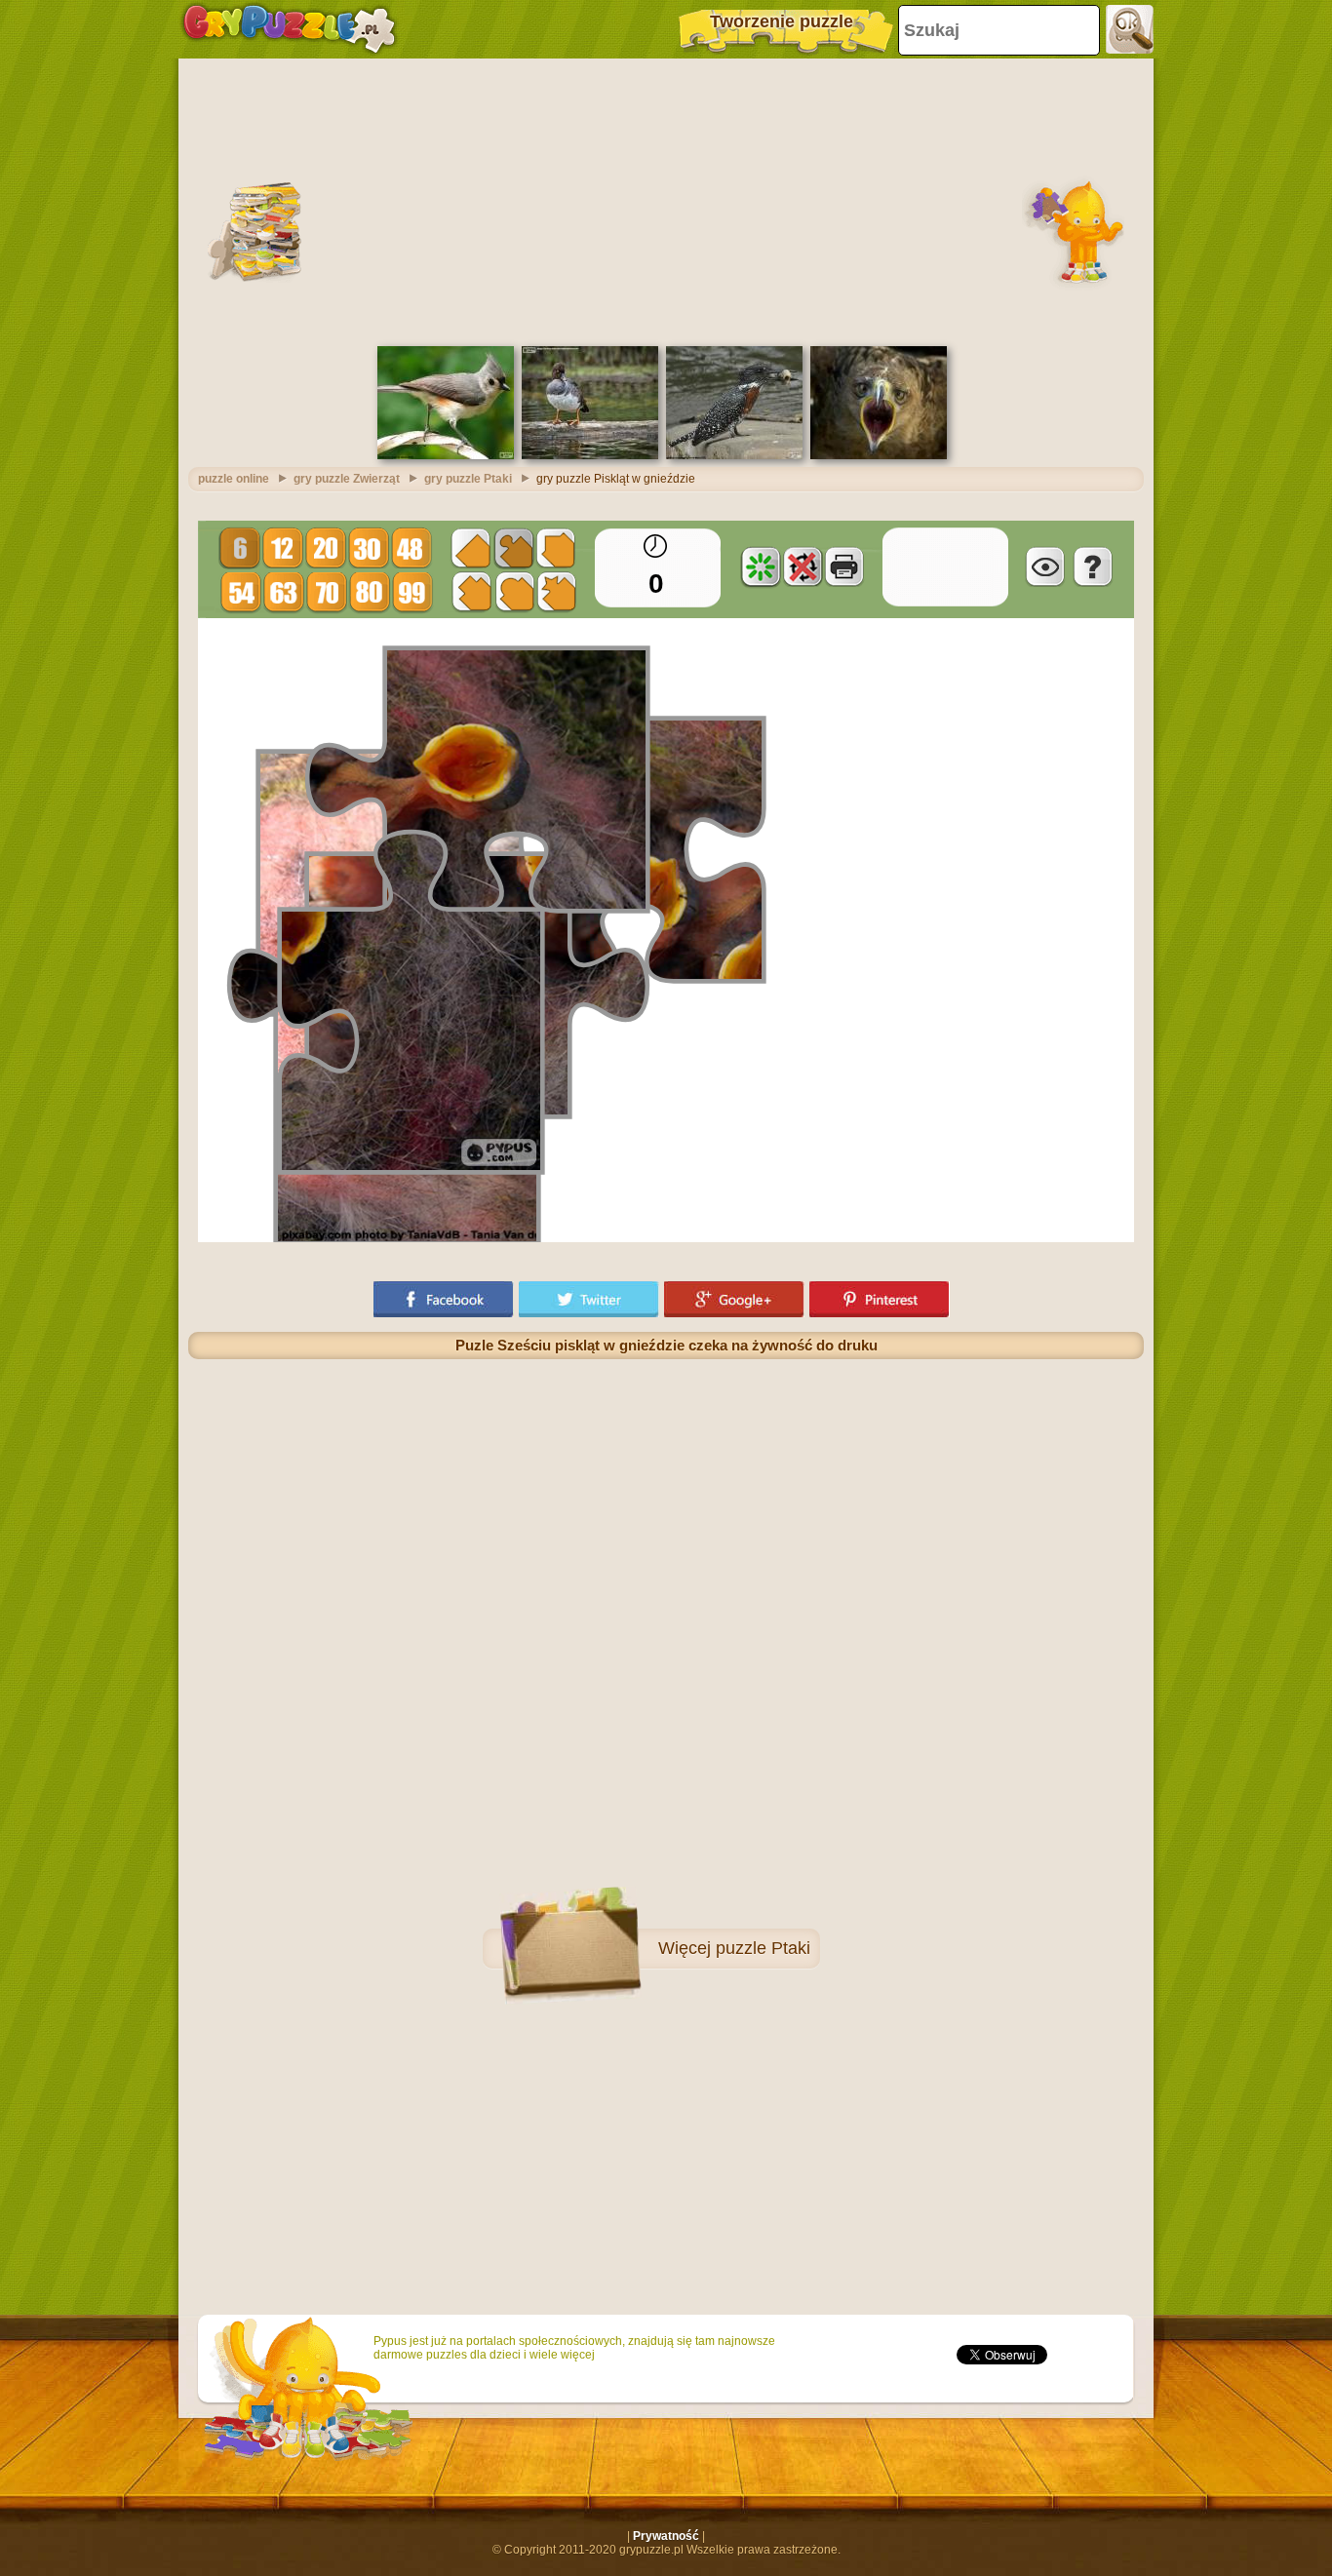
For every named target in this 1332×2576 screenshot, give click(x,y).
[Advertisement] (666, 200)
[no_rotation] (803, 566)
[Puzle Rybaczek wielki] (734, 455)
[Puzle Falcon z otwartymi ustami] (879, 455)
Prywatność (666, 2536)
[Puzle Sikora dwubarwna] (446, 455)
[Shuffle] (761, 566)
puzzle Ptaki (763, 1948)
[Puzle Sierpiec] (590, 455)
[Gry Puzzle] (289, 29)
